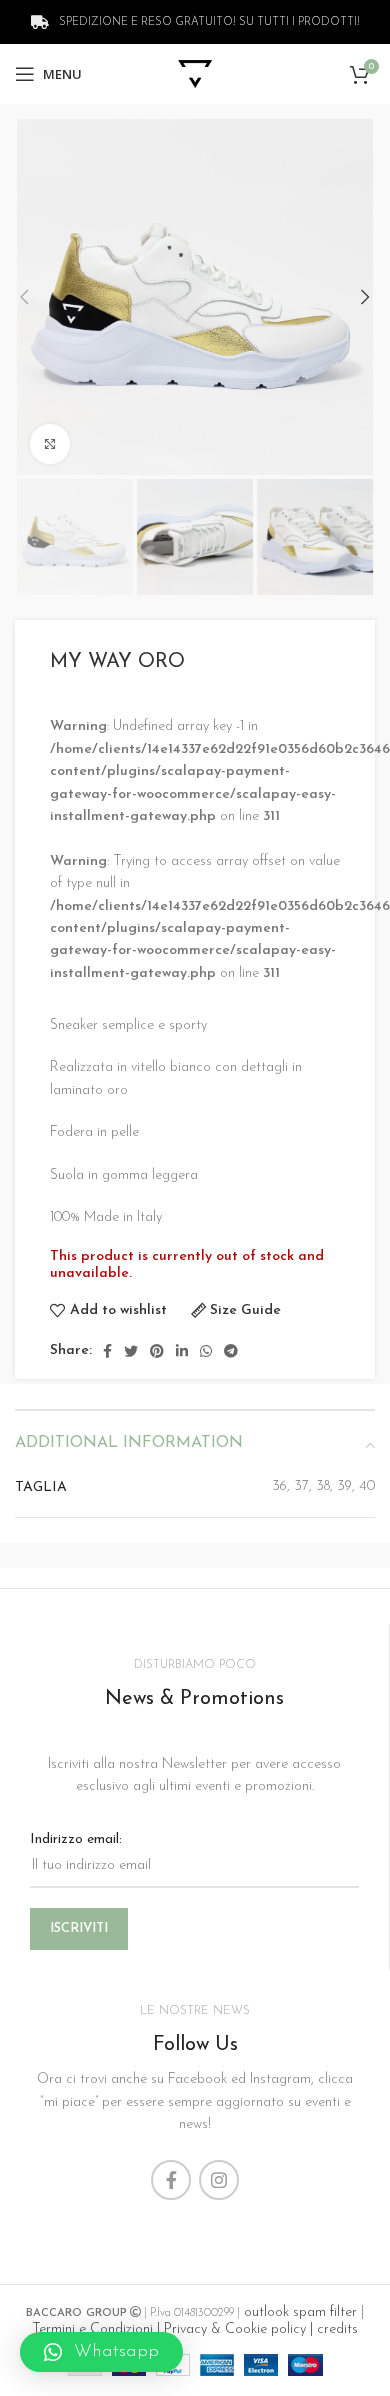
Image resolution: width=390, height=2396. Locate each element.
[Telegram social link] (231, 1351)
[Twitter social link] (131, 1351)
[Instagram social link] (219, 2180)
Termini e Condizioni (92, 2329)
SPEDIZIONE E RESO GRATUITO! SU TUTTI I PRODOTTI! (208, 22)
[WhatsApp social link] (206, 1351)
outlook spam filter (298, 2312)
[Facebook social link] (107, 1351)
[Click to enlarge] (50, 444)
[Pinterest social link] (157, 1351)
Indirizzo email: (76, 1839)
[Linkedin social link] (182, 1351)
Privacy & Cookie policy (235, 2329)
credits (337, 2329)
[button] (101, 2352)
